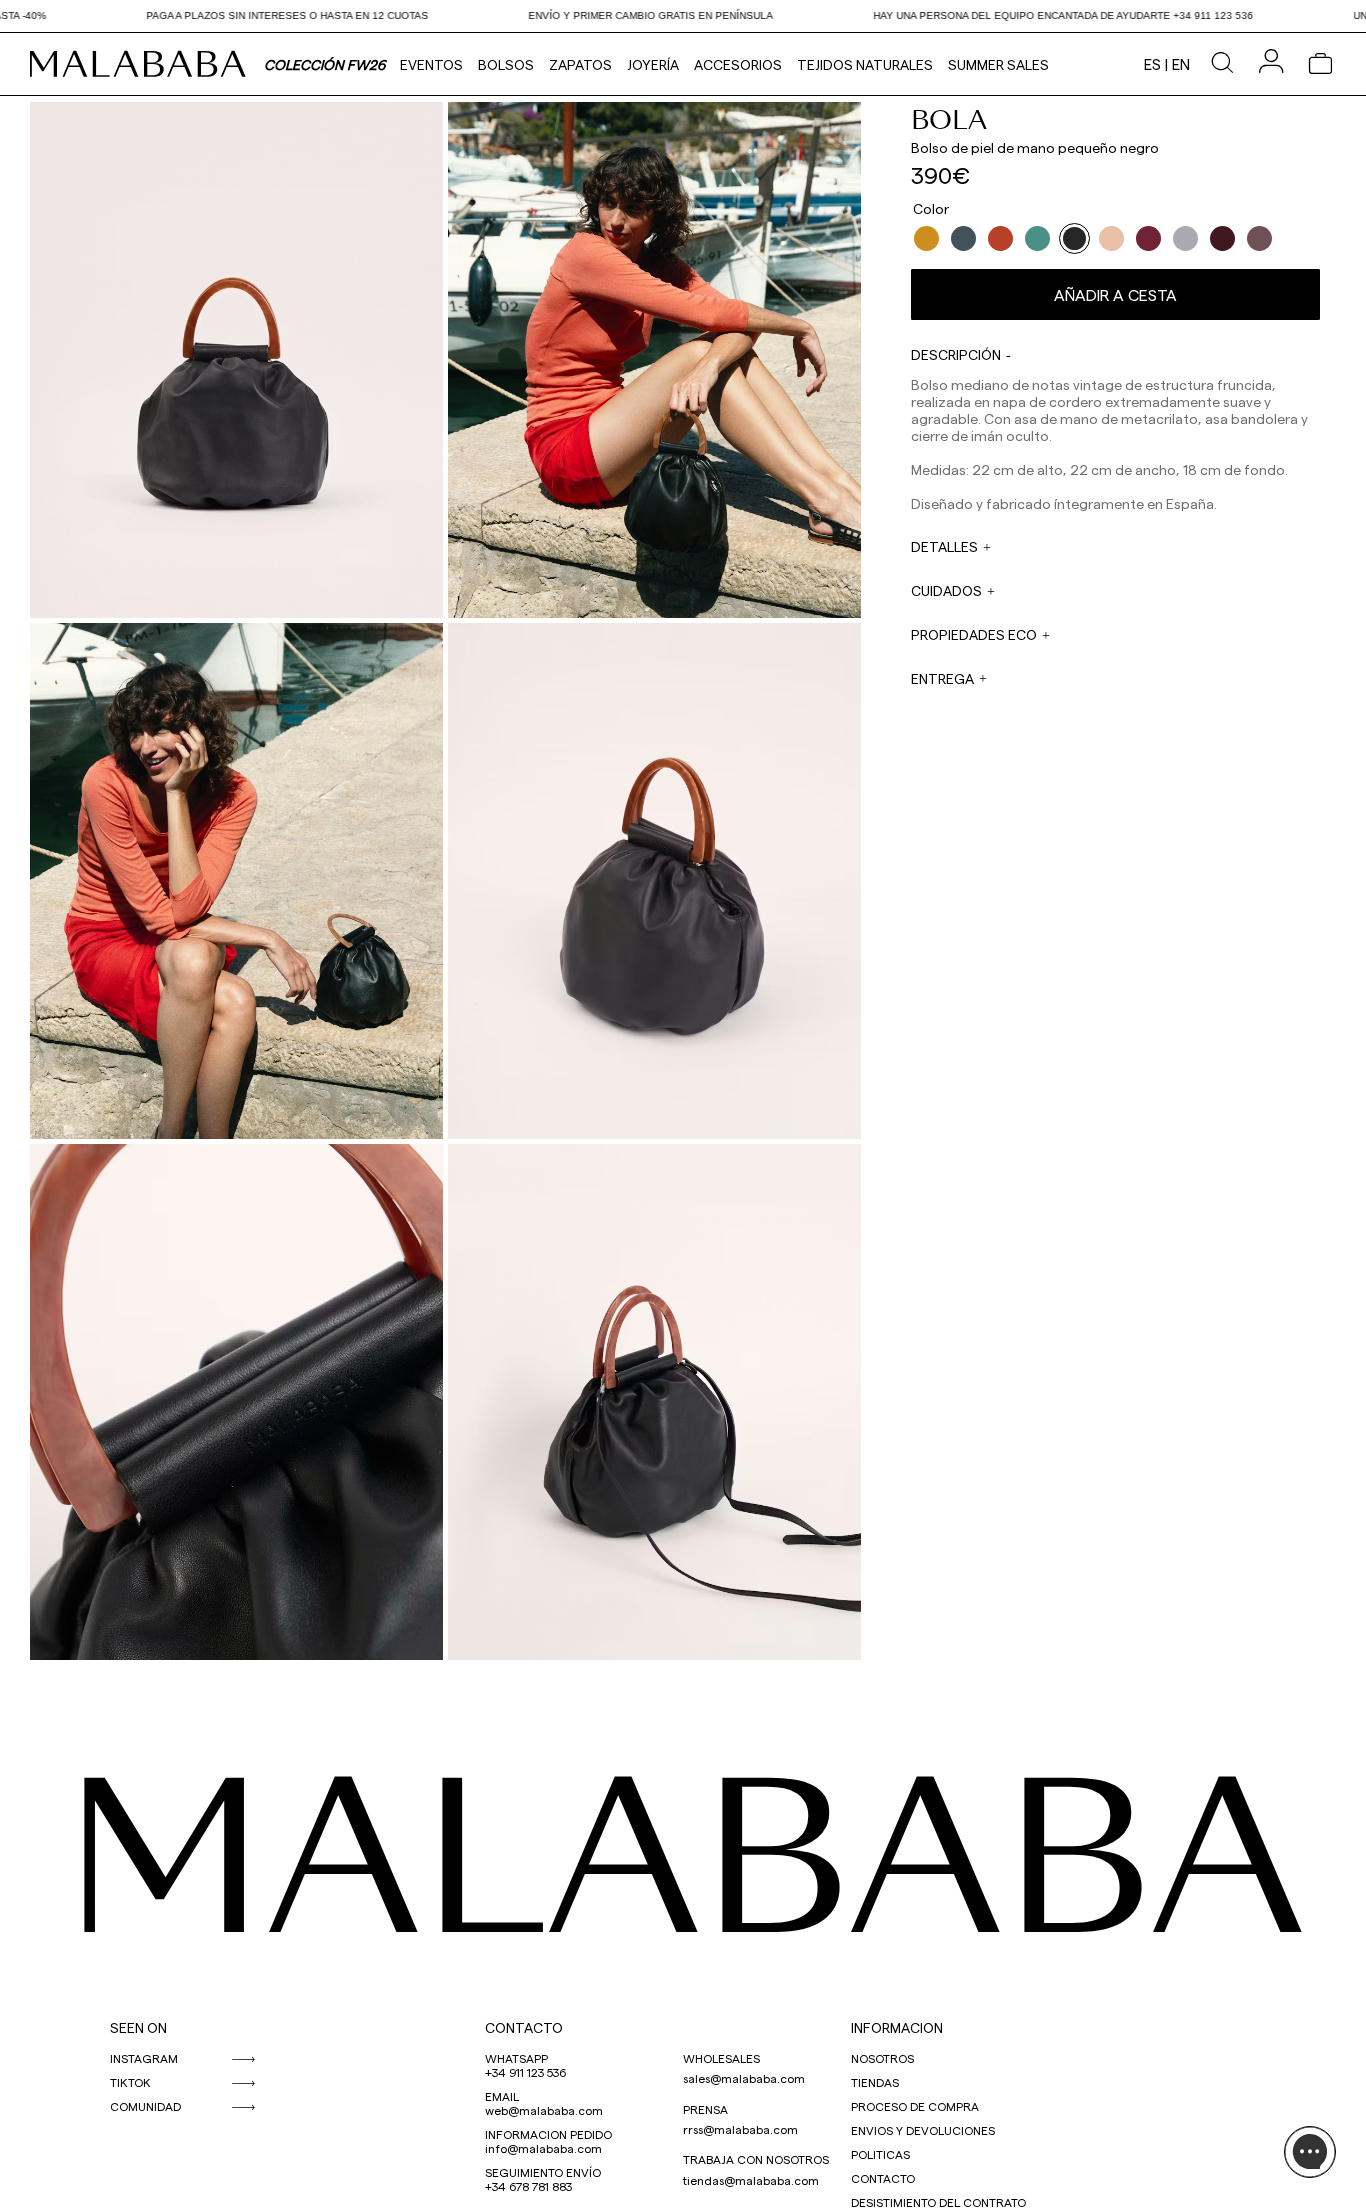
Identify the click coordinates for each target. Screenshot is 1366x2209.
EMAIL (502, 2096)
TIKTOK (130, 2082)
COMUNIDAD (145, 2106)
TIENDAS (875, 2082)
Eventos (431, 64)
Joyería (653, 64)
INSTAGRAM (144, 2058)
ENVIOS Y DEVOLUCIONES (923, 2130)
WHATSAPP (516, 2058)
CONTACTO (524, 2027)
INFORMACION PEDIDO (548, 2134)
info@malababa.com (543, 2148)
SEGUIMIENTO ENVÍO (543, 2172)
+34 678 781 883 (528, 2186)
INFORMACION (897, 2027)
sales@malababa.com (744, 2078)
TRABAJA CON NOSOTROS (756, 2159)
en (1181, 64)
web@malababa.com (544, 2110)
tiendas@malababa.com (751, 2180)
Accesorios (738, 64)
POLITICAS (880, 2154)
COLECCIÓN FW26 (324, 64)
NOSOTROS (882, 2058)
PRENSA (705, 2109)
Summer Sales (998, 64)
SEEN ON (138, 2027)
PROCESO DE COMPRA (915, 2106)
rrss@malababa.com (740, 2129)
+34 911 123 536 (525, 2072)
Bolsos (506, 64)
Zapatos (580, 64)
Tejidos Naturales (865, 64)
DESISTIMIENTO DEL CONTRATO (938, 2202)
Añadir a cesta (1115, 294)
